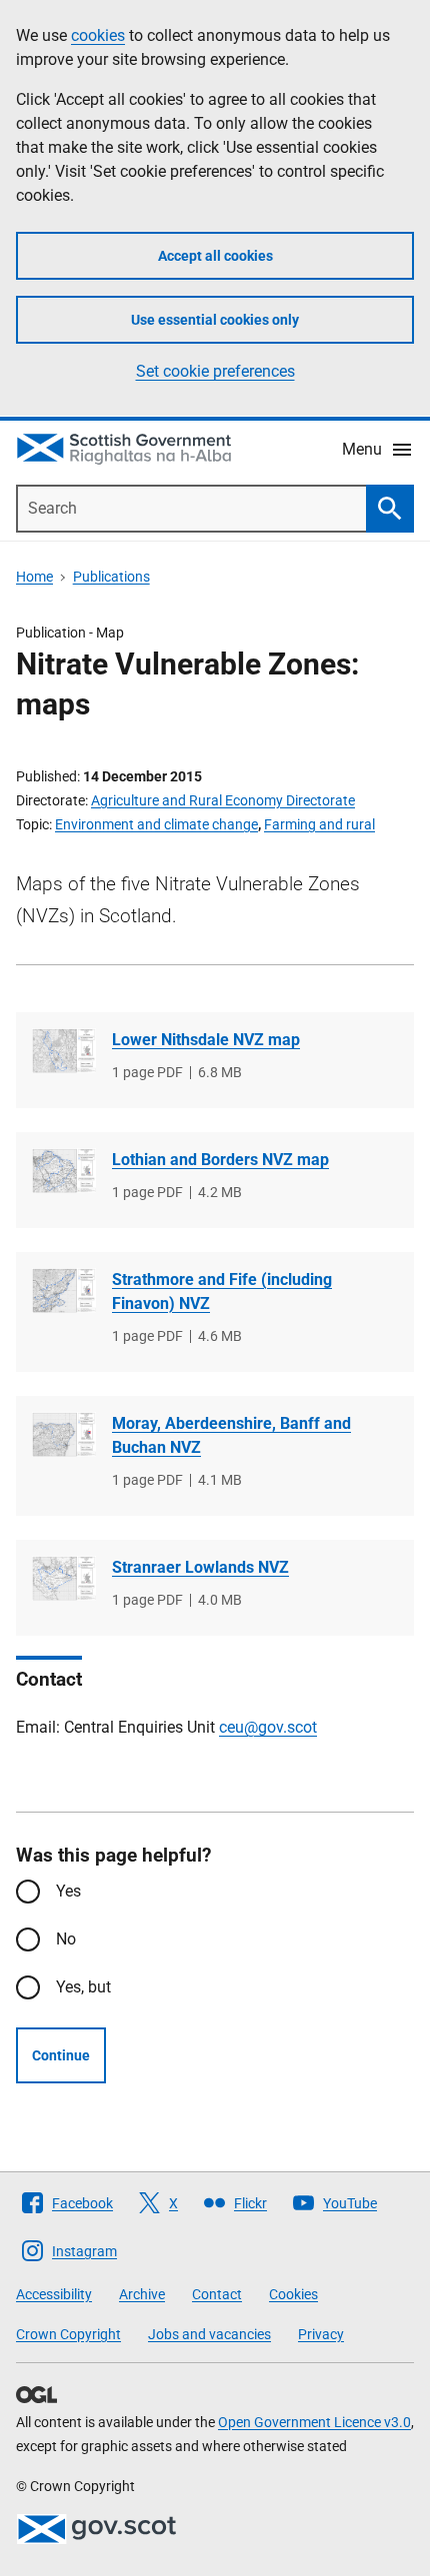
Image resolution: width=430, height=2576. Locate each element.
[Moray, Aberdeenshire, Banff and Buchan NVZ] (64, 1434)
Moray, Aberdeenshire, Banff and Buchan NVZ (231, 1435)
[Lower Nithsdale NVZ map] (64, 1051)
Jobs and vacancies (209, 2334)
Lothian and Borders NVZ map (220, 1160)
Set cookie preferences (215, 371)
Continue (61, 2055)
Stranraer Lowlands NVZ (200, 1567)
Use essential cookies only (215, 320)
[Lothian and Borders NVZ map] (64, 1171)
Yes (68, 1891)
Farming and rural (319, 824)
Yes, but (83, 1987)
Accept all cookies (215, 256)
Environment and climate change (156, 824)
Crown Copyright (68, 2334)
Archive (142, 2294)
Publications (111, 577)
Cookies (293, 2294)
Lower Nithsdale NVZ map (206, 1040)
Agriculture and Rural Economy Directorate (223, 800)
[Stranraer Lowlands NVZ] (64, 1578)
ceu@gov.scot (268, 1727)
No (66, 1939)
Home (34, 577)
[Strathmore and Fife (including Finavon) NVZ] (64, 1290)
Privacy (321, 2334)
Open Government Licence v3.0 (314, 2422)
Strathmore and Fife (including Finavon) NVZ (222, 1291)
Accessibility (54, 2294)
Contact (217, 2294)
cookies (98, 35)
